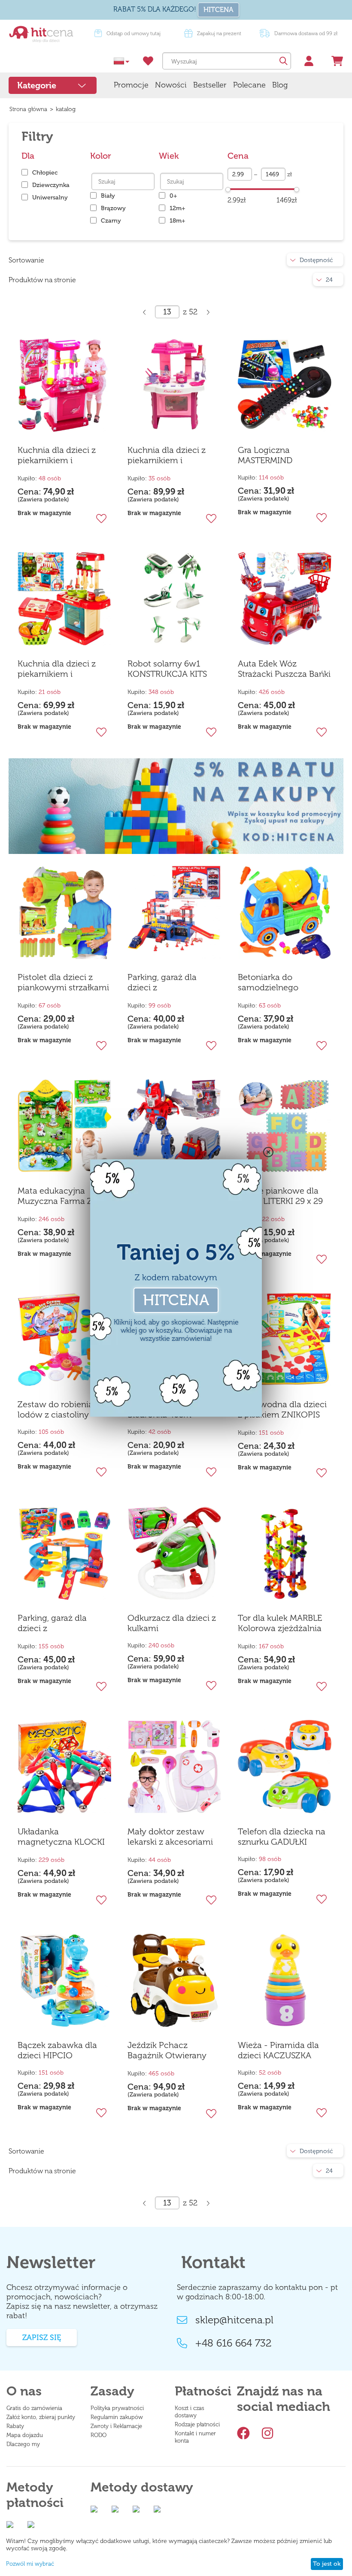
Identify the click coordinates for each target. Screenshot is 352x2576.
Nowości (171, 85)
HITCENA (218, 10)
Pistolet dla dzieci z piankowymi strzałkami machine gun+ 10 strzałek (63, 983)
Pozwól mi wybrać (30, 2564)
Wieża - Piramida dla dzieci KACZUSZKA (278, 2050)
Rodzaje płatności (197, 2424)
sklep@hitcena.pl (234, 2320)
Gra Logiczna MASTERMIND (265, 455)
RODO (99, 2435)
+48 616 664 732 (234, 2343)
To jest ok (327, 2564)
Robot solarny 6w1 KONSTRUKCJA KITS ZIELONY (167, 669)
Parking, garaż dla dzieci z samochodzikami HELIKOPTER (162, 983)
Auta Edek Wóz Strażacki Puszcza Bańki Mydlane (284, 669)
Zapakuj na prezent (301, 33)
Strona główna (28, 109)
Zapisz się (42, 2338)
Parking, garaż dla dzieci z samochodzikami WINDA (52, 1623)
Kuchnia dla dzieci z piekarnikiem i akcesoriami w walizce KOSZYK (62, 669)
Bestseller (210, 85)
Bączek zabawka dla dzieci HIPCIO (57, 2050)
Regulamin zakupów (117, 2417)
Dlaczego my (23, 2444)
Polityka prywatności (117, 2408)
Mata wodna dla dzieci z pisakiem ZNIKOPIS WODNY (282, 1410)
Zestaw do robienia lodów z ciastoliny (55, 1409)
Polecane (249, 85)
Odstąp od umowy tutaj (215, 33)
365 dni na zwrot (130, 33)
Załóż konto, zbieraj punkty (41, 2417)
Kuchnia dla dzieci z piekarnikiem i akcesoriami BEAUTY (168, 455)
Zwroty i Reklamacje (116, 2426)
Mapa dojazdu (25, 2435)
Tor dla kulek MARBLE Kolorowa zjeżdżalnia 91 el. (280, 1623)
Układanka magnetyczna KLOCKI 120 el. (61, 1837)
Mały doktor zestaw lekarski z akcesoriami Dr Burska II (170, 1837)
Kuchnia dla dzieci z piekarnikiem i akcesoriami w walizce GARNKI (62, 455)
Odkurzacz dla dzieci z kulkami (172, 1623)
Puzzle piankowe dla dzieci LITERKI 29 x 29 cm (280, 1196)
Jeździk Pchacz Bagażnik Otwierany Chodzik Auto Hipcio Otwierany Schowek (168, 2051)
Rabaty (15, 2426)
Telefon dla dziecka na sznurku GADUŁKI (282, 1837)
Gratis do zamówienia (34, 2408)
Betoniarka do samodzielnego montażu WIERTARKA (280, 983)
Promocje (131, 85)
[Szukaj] (282, 61)
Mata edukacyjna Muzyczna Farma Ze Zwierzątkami (57, 1196)
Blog (280, 85)
